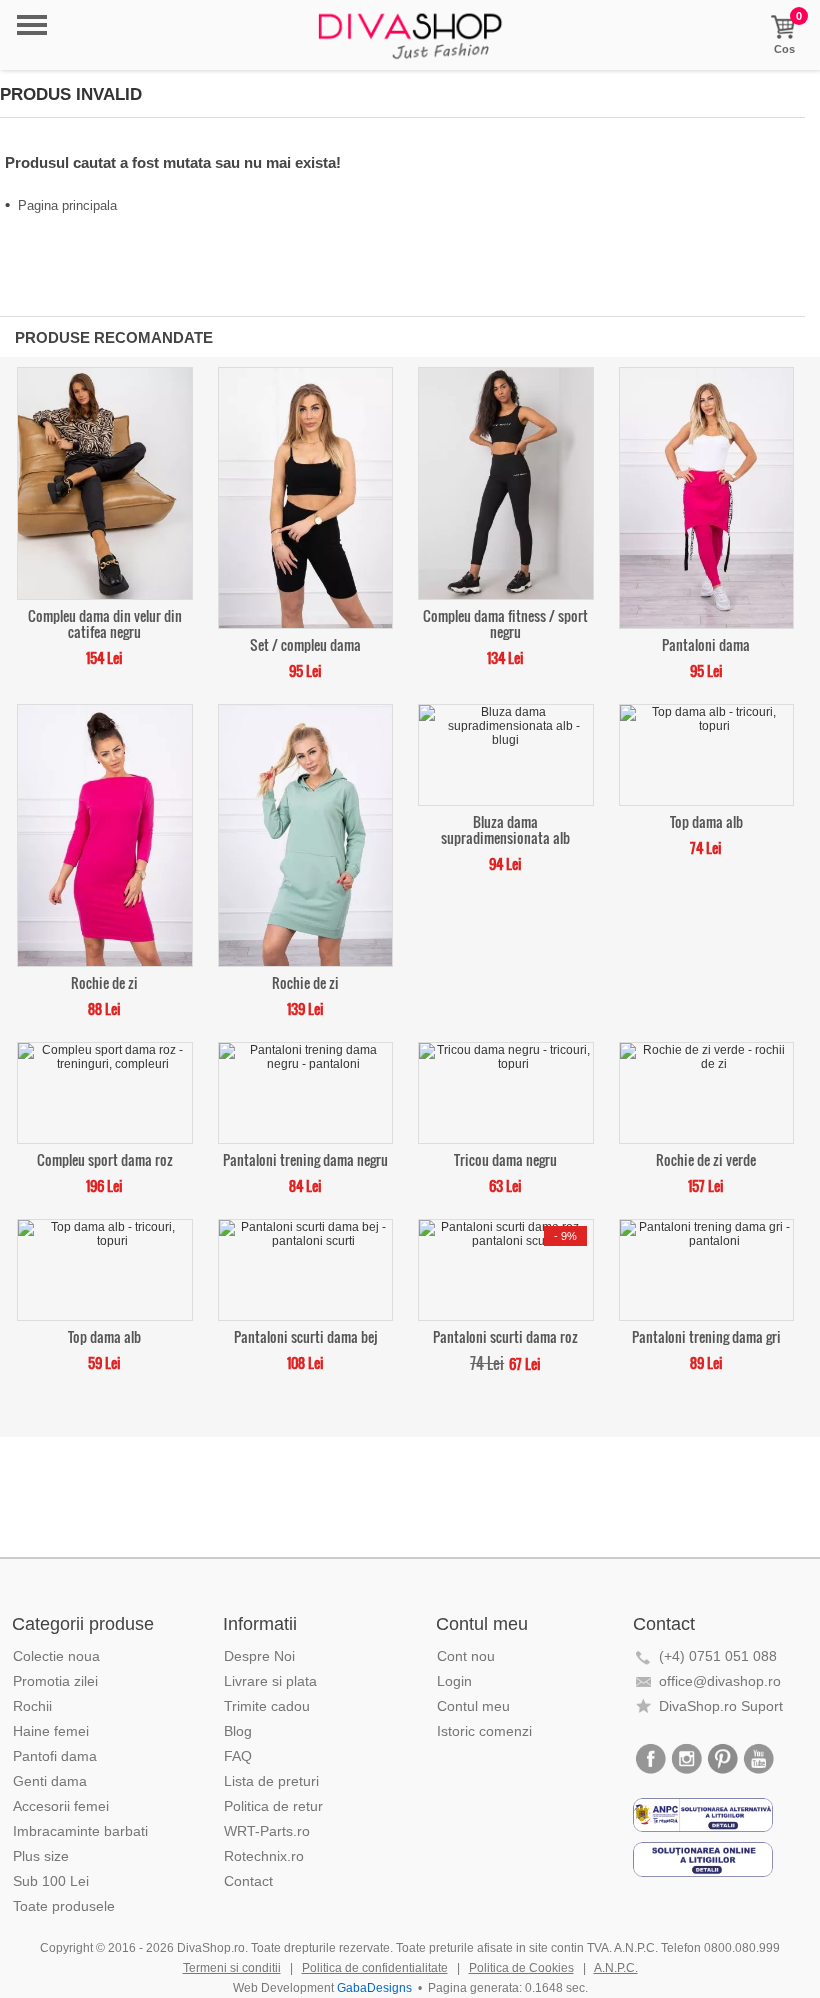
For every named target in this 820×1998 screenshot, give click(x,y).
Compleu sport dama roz (105, 1158)
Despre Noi (259, 1656)
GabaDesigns (374, 1988)
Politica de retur (273, 1806)
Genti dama (50, 1781)
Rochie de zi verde (706, 1158)
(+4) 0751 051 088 (718, 1656)
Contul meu (473, 1706)
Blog (238, 1731)
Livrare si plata (270, 1681)
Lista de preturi (271, 1781)
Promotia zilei (55, 1681)
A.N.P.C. (616, 1968)
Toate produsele (64, 1906)
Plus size (41, 1856)
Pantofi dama (55, 1756)
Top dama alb (706, 820)
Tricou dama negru (505, 1158)
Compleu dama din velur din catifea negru (105, 622)
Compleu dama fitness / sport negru (505, 622)
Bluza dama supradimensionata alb (505, 828)
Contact (248, 1881)
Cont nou (466, 1656)
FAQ (238, 1756)
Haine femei (51, 1731)
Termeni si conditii (232, 1968)
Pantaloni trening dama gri (706, 1335)
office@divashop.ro (720, 1681)
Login (454, 1681)
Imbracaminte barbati (80, 1831)
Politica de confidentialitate (375, 1968)
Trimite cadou (267, 1706)
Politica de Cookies (521, 1968)
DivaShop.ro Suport (721, 1706)
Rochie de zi (104, 981)
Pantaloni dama (706, 643)
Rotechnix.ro (264, 1856)
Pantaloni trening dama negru (305, 1158)
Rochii (32, 1706)
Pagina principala (67, 205)
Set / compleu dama (305, 643)
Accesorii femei (61, 1806)
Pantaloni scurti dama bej (305, 1335)
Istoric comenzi (484, 1731)
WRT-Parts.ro (267, 1831)
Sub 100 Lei (51, 1881)
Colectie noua (56, 1656)
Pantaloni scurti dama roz (505, 1335)
